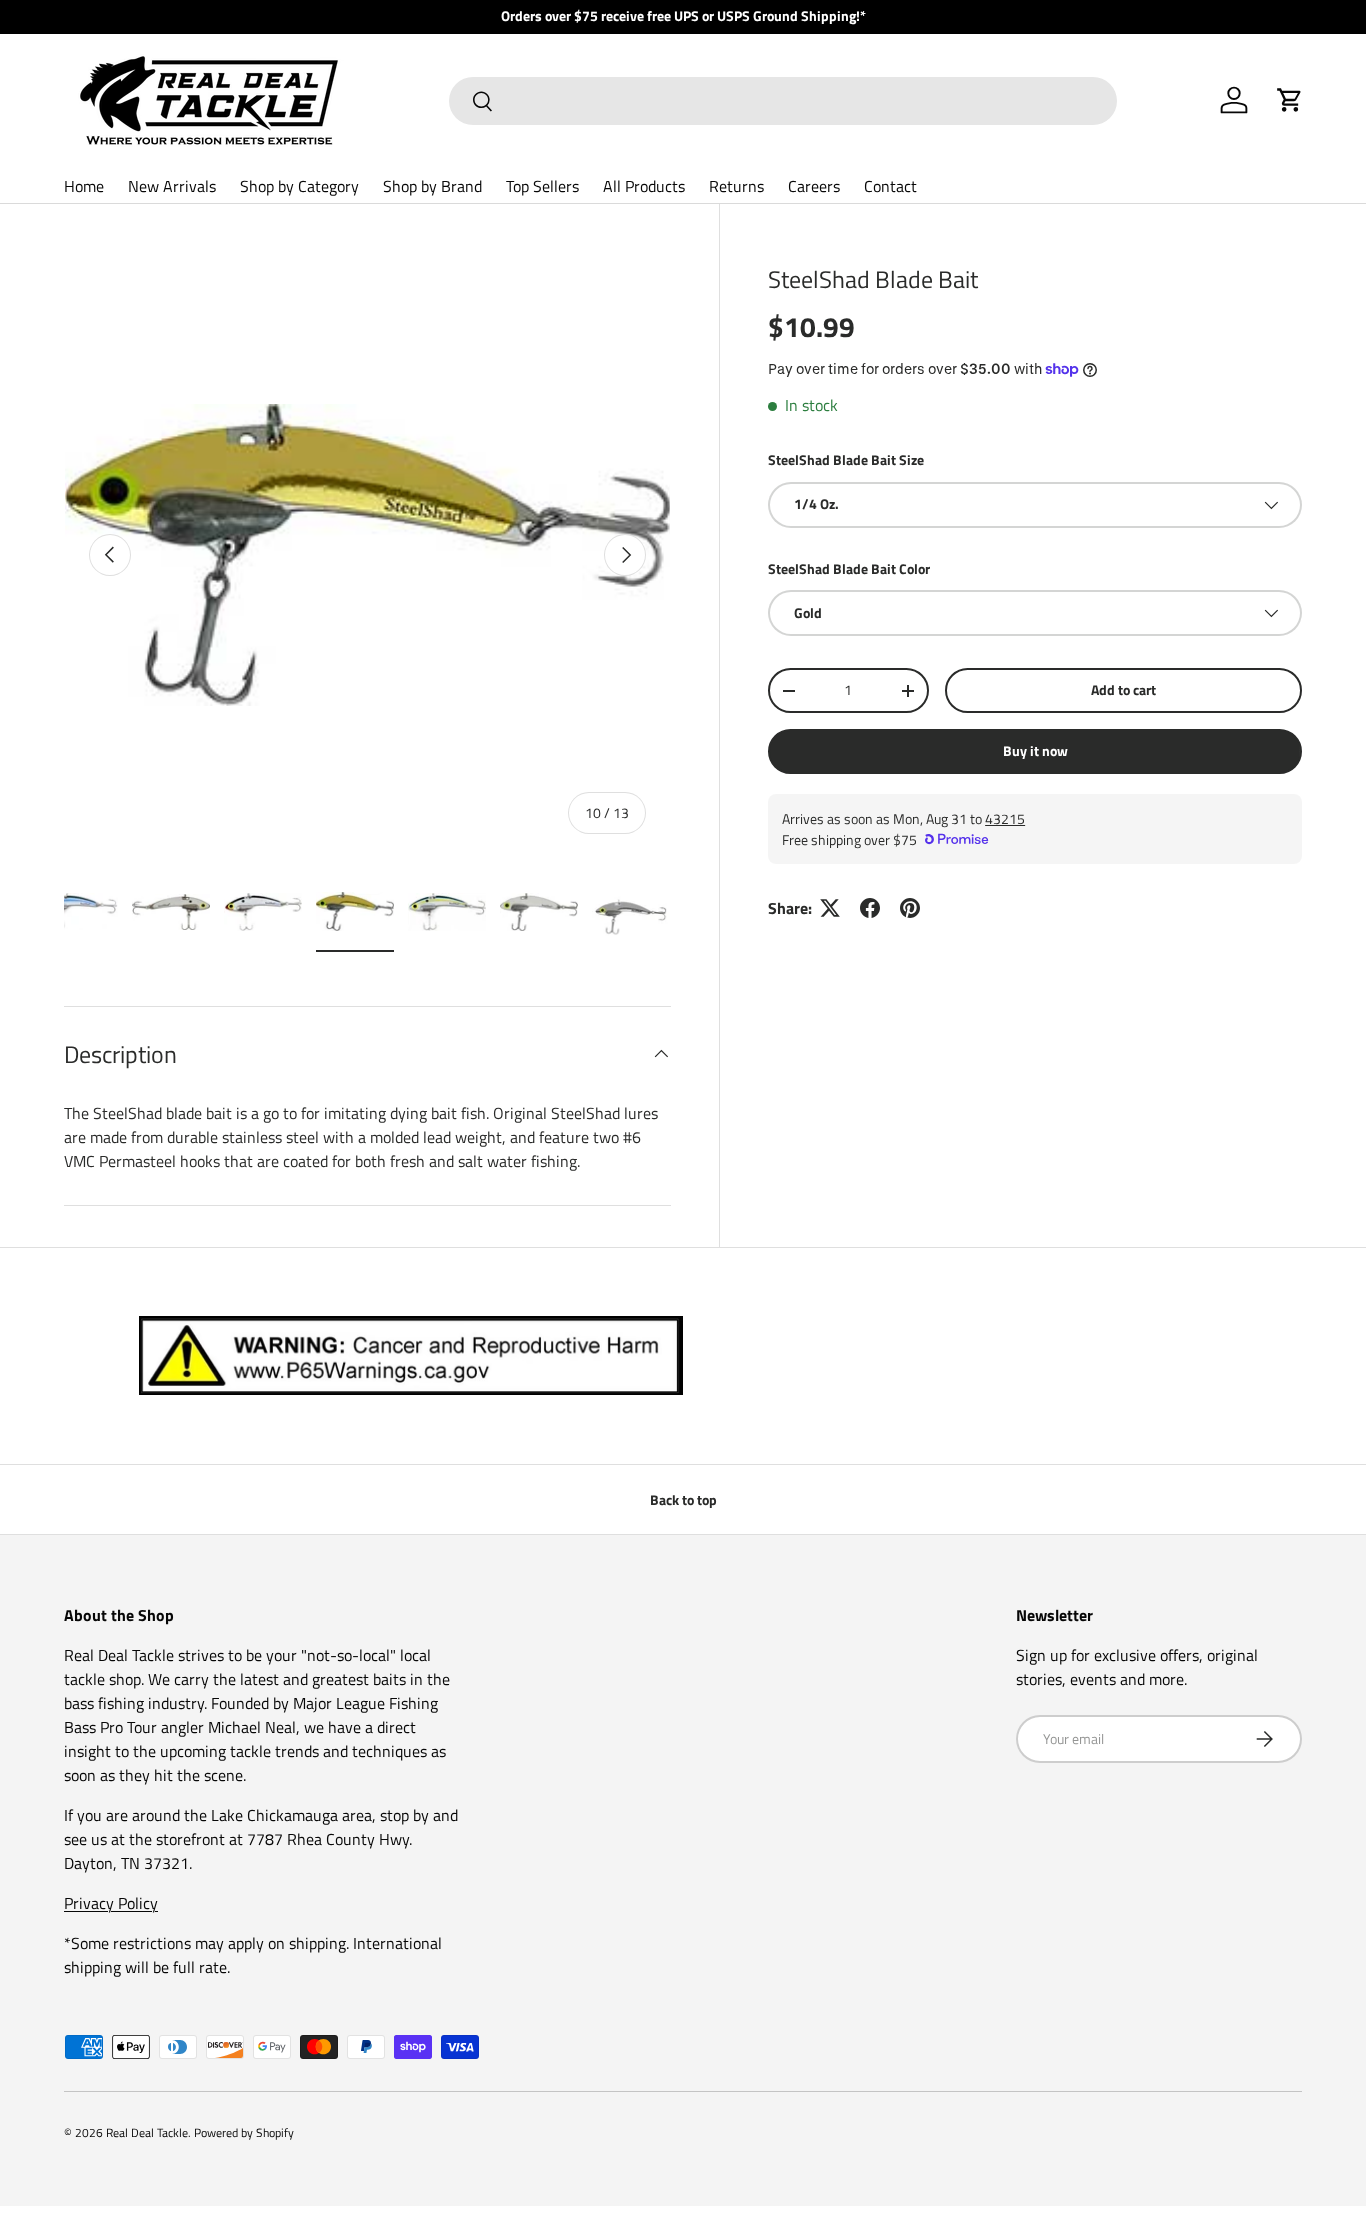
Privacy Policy (111, 1903)
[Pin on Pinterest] (910, 908)
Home (84, 186)
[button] (1290, 100)
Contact (890, 186)
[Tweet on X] (830, 908)
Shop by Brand (432, 186)
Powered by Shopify (244, 2132)
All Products (644, 186)
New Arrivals (172, 186)
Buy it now (1035, 750)
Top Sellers (542, 186)
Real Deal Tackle (147, 2132)
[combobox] (783, 101)
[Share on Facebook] (870, 908)
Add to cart (1123, 689)
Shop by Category (299, 186)
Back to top (683, 1499)
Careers (814, 186)
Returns (736, 186)
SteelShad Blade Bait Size (846, 459)
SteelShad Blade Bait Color (849, 568)
